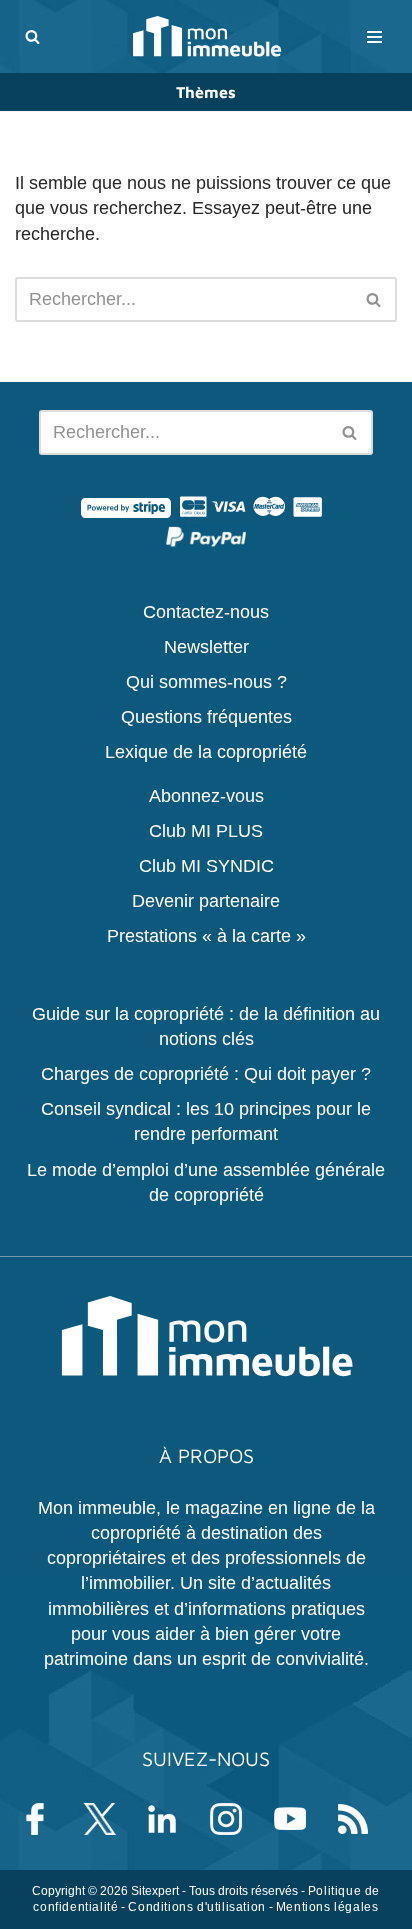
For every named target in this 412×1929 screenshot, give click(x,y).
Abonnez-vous (206, 795)
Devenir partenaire (206, 901)
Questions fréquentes (206, 717)
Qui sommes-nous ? (206, 682)
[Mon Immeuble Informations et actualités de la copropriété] (206, 36)
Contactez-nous (206, 611)
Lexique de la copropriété (206, 752)
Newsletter (206, 646)
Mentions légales (327, 1907)
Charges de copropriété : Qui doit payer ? (206, 1074)
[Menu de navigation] (374, 37)
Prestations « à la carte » (206, 936)
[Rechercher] (32, 36)
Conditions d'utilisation (196, 1907)
